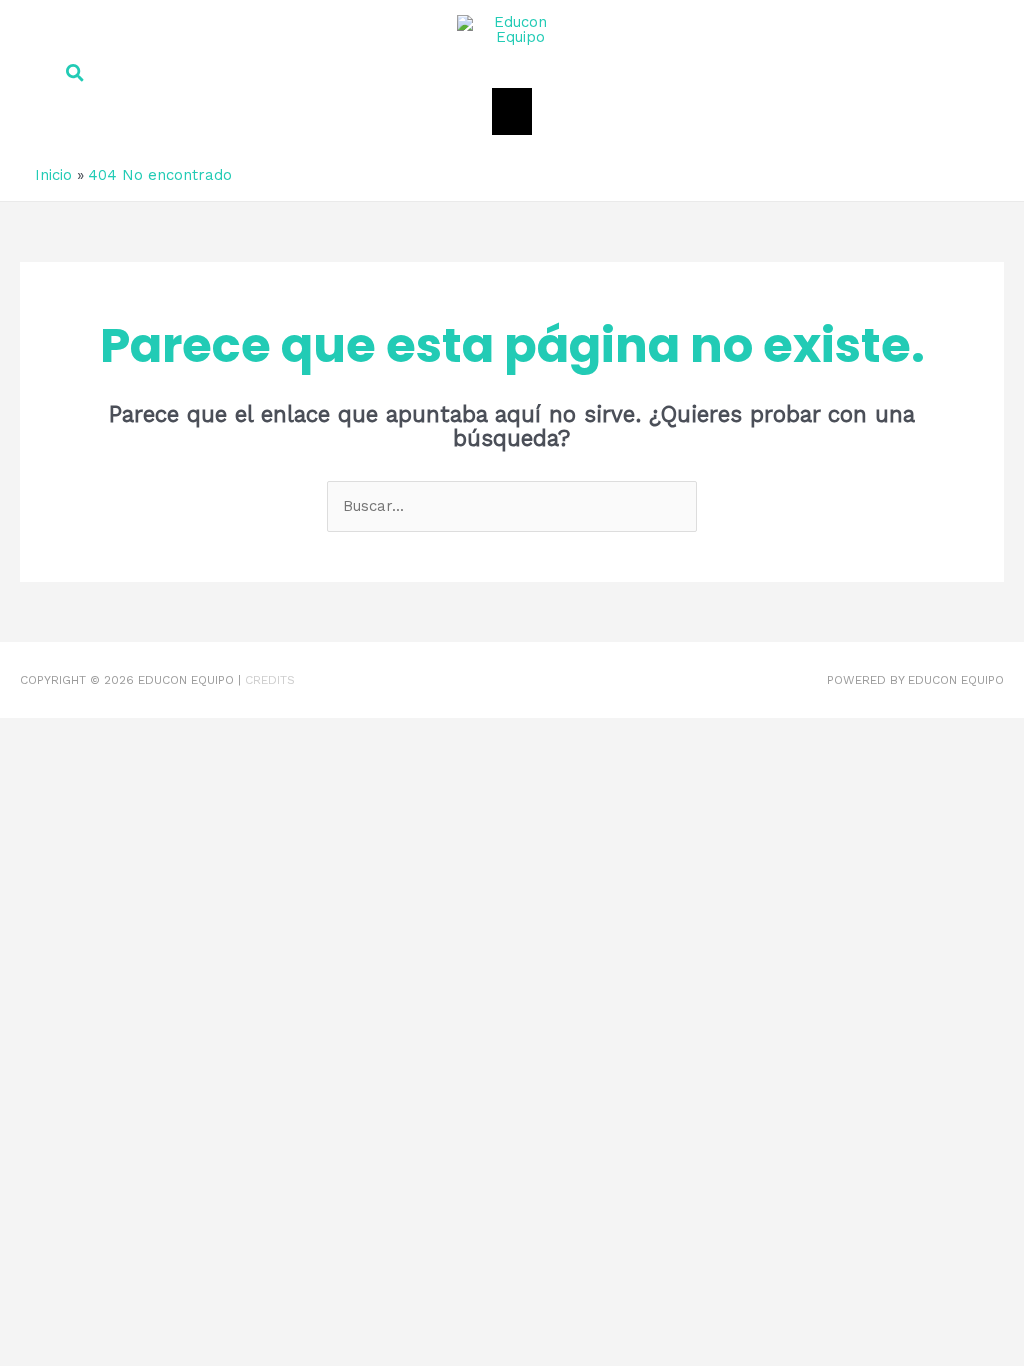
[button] (504, 74)
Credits (270, 680)
